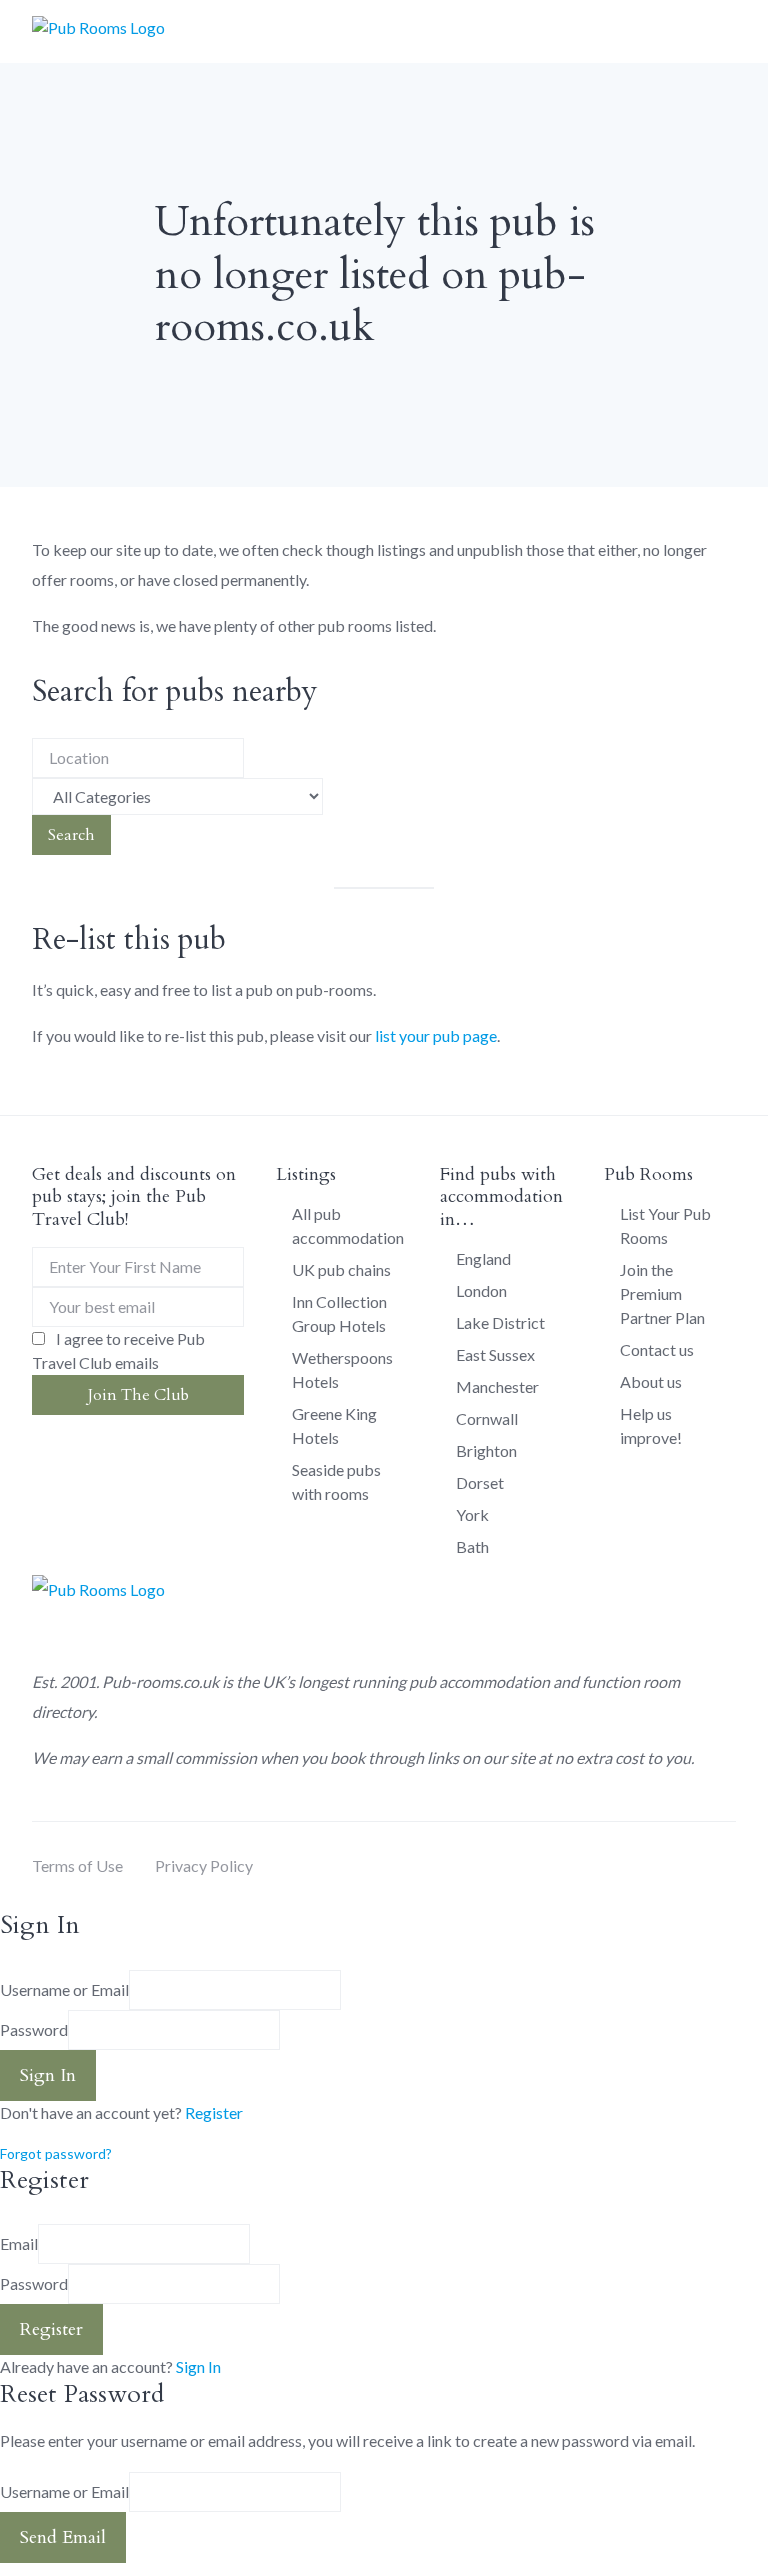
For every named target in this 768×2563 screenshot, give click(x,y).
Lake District (500, 1322)
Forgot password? (56, 2153)
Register (214, 2112)
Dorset (480, 1482)
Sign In (198, 2366)
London (481, 1290)
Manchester (497, 1386)
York (472, 1514)
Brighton (486, 1450)
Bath (472, 1546)
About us (651, 1381)
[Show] (286, 2029)
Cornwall (487, 1418)
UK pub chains (341, 1269)
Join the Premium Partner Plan (662, 1293)
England (483, 1258)
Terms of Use (77, 1865)
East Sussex (495, 1354)
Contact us (657, 1349)
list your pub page (436, 1035)
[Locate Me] (250, 757)
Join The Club (138, 1395)
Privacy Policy (204, 1865)
